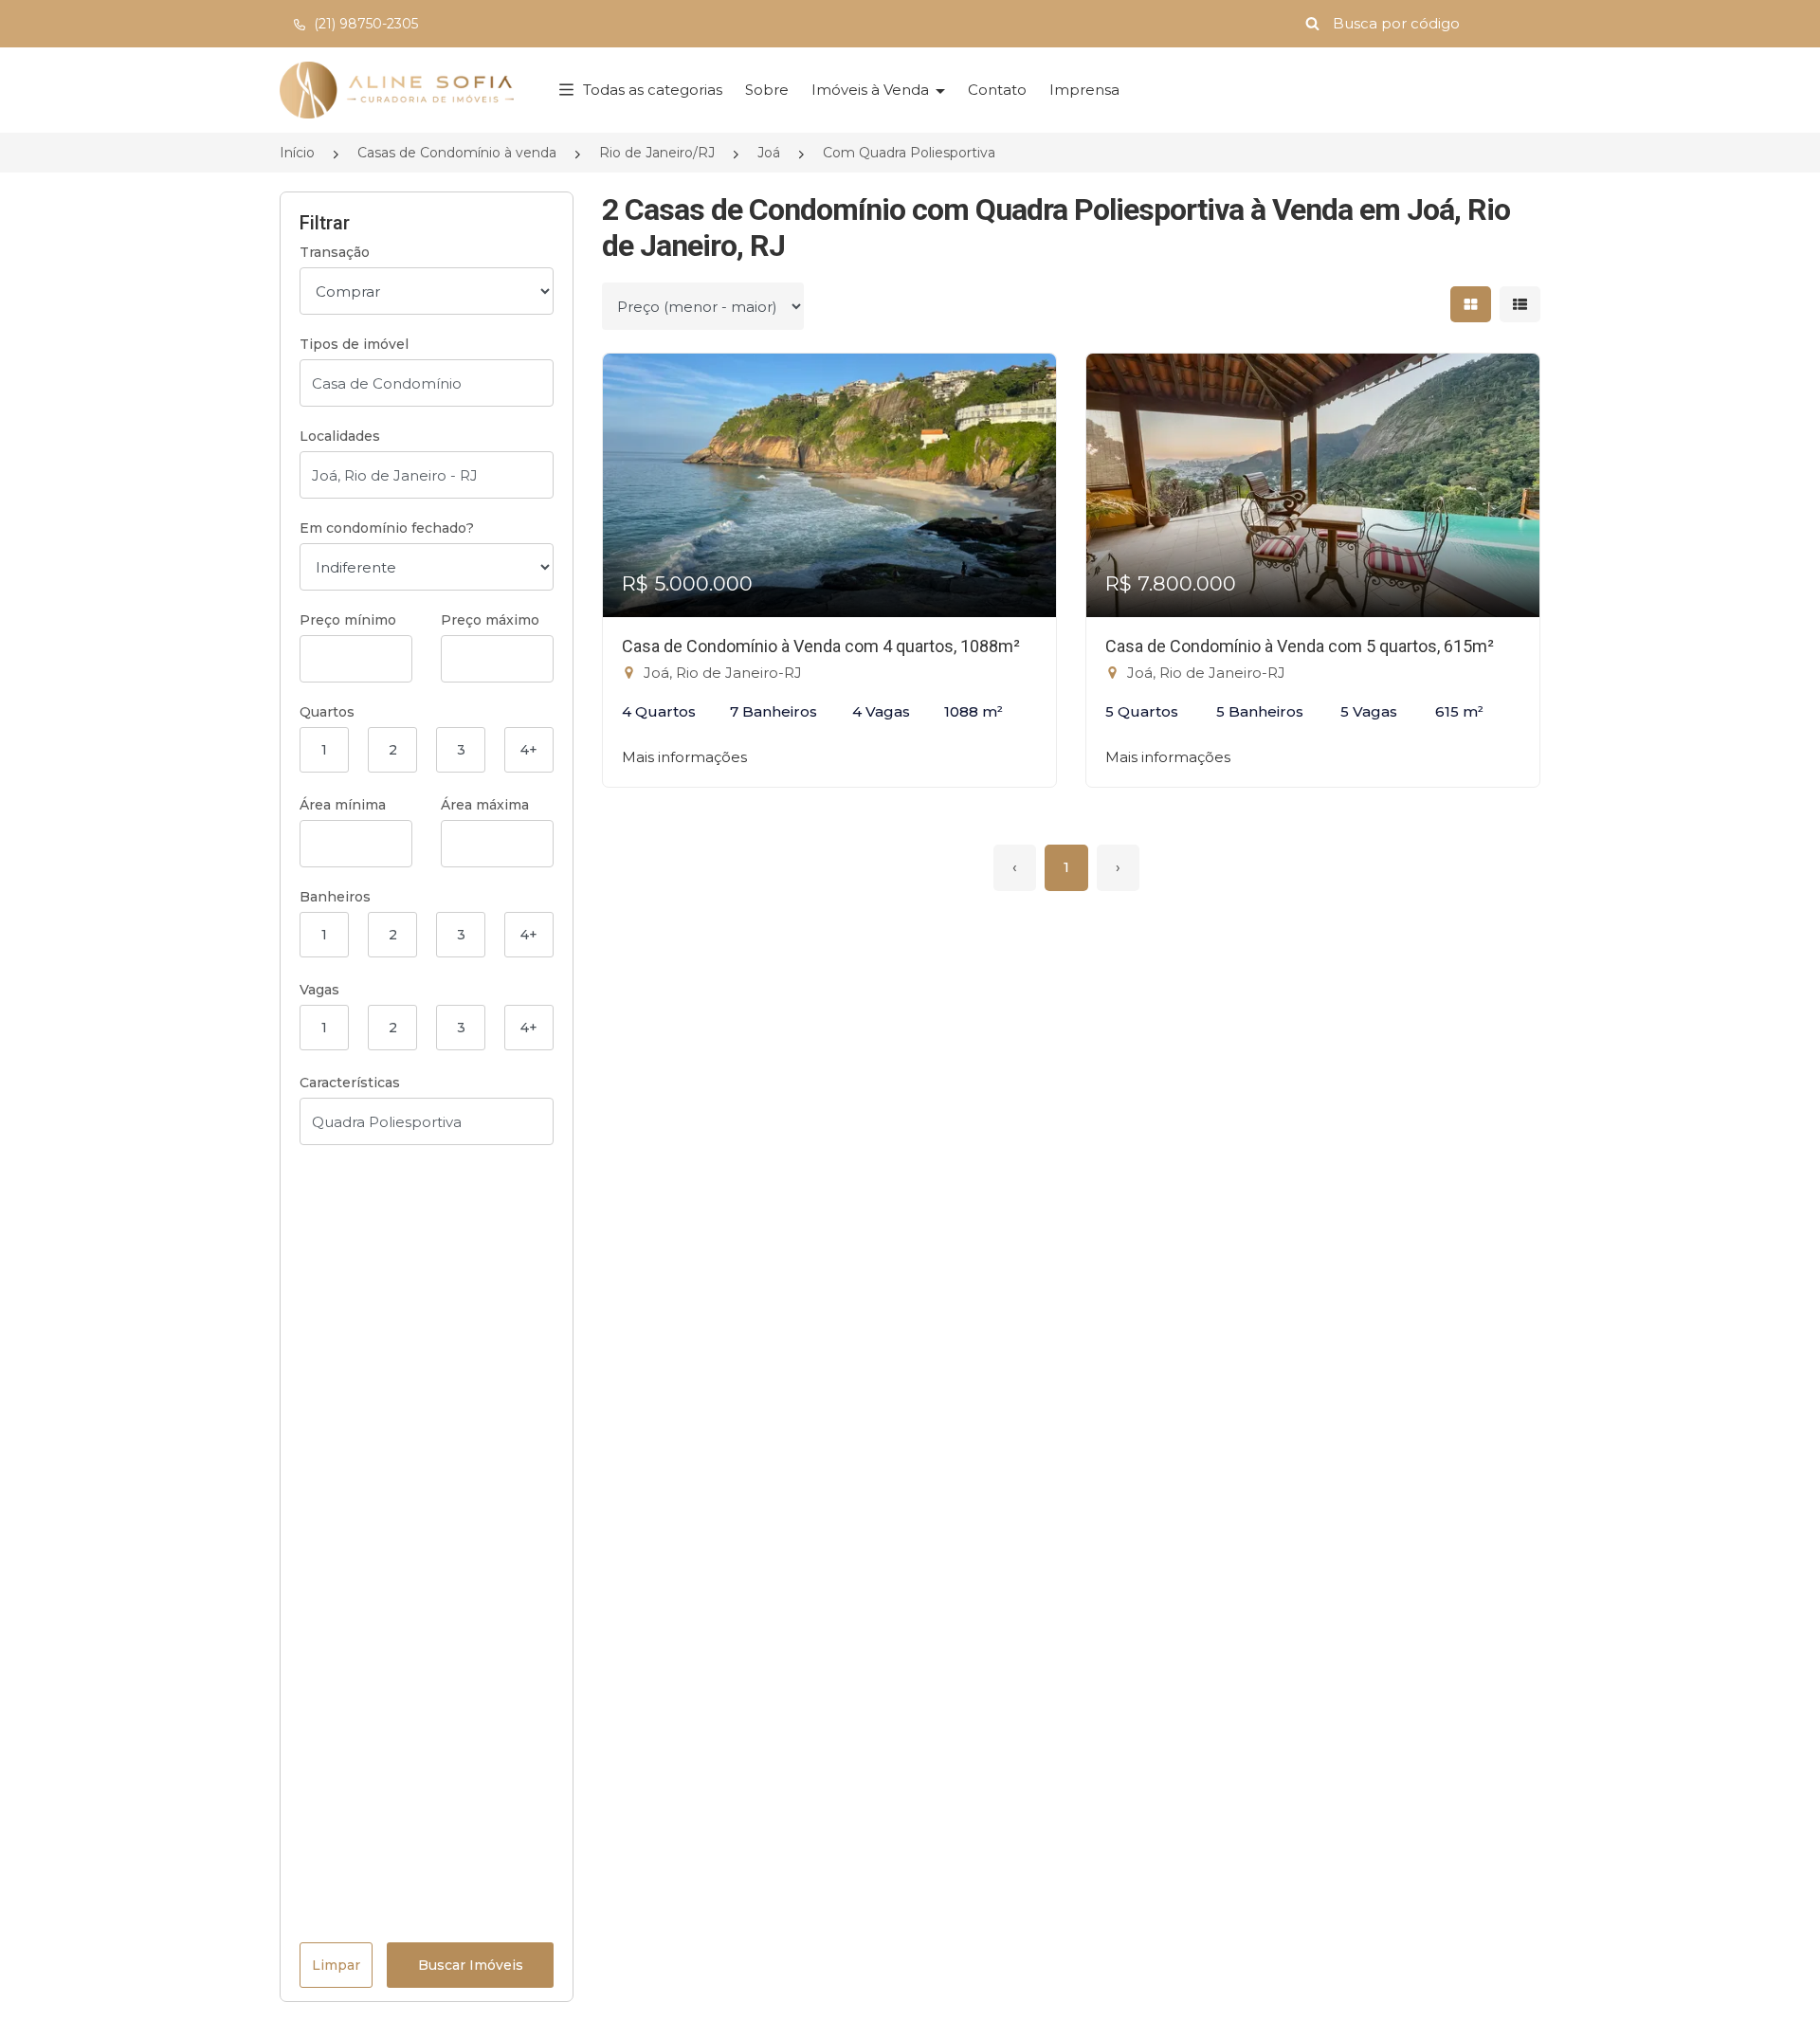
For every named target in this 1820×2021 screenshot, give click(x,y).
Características (350, 1083)
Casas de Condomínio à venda (457, 153)
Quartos (327, 712)
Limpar (336, 1965)
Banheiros (335, 897)
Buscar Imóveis (471, 1965)
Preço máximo (490, 620)
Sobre (767, 90)
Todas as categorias (653, 90)
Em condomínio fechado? (387, 528)
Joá (769, 153)
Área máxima (485, 805)
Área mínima (343, 805)
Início (297, 153)
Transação (335, 252)
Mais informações (684, 757)
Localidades (340, 436)
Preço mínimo (348, 620)
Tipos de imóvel (354, 344)
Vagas (319, 990)
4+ (529, 750)
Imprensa (1084, 90)
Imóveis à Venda (872, 90)
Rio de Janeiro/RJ (657, 153)
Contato (997, 90)
